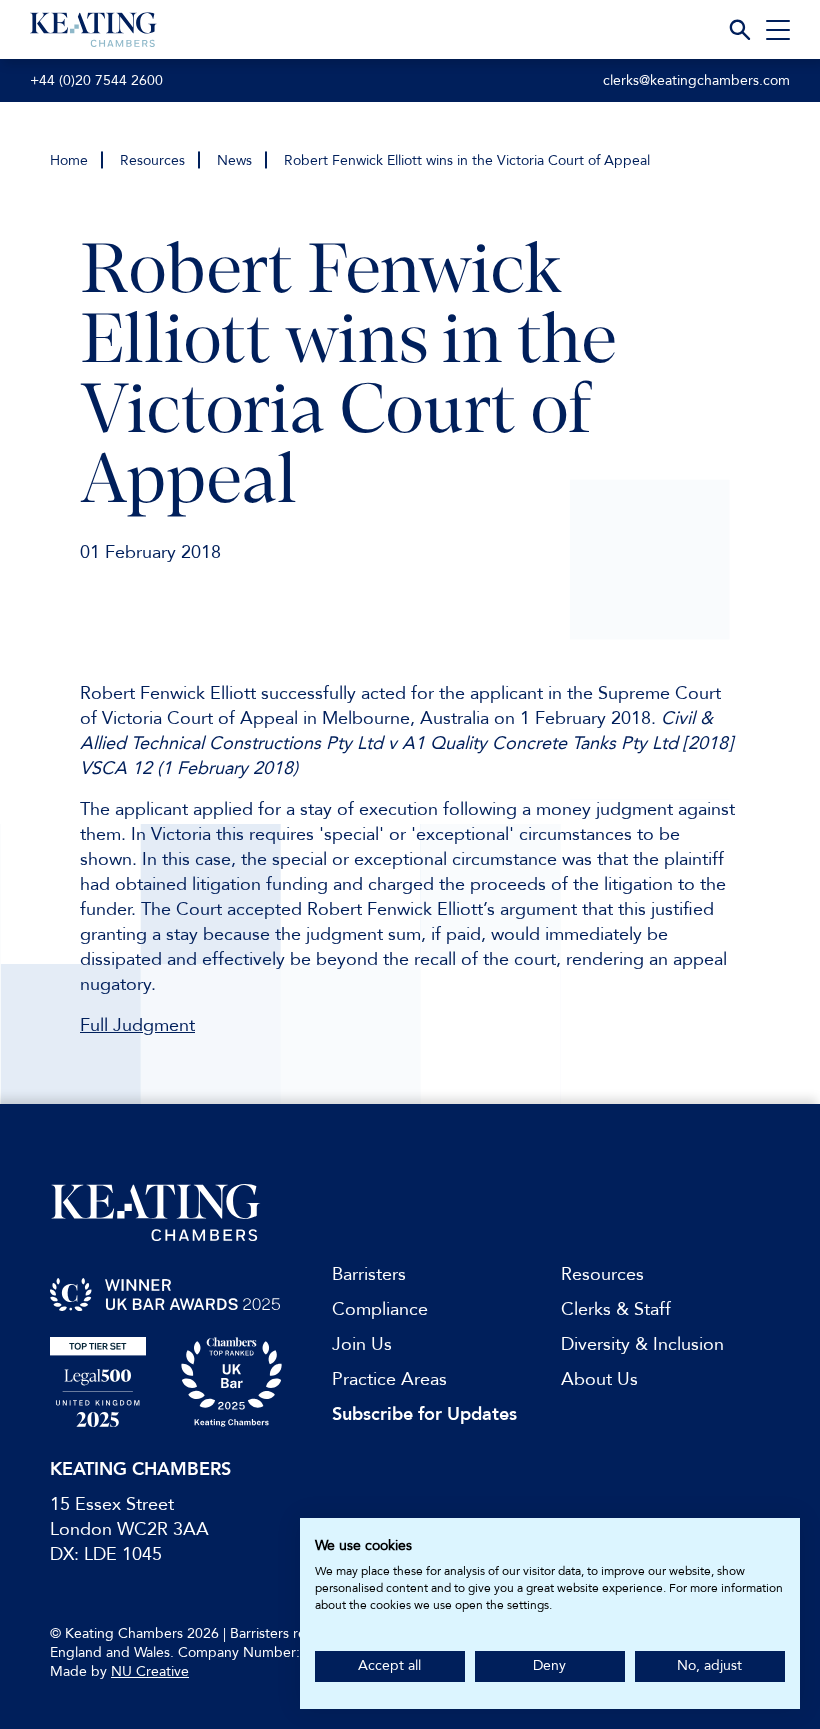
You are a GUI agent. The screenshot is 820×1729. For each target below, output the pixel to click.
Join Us (362, 1344)
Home (69, 160)
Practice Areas (389, 1379)
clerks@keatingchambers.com (696, 80)
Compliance (380, 1309)
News (234, 160)
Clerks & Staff (616, 1309)
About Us (599, 1379)
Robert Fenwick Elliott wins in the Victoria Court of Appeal (467, 160)
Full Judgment (137, 1025)
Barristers (369, 1274)
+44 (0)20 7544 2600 (96, 80)
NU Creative (150, 1671)
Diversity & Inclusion (642, 1344)
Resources (152, 160)
